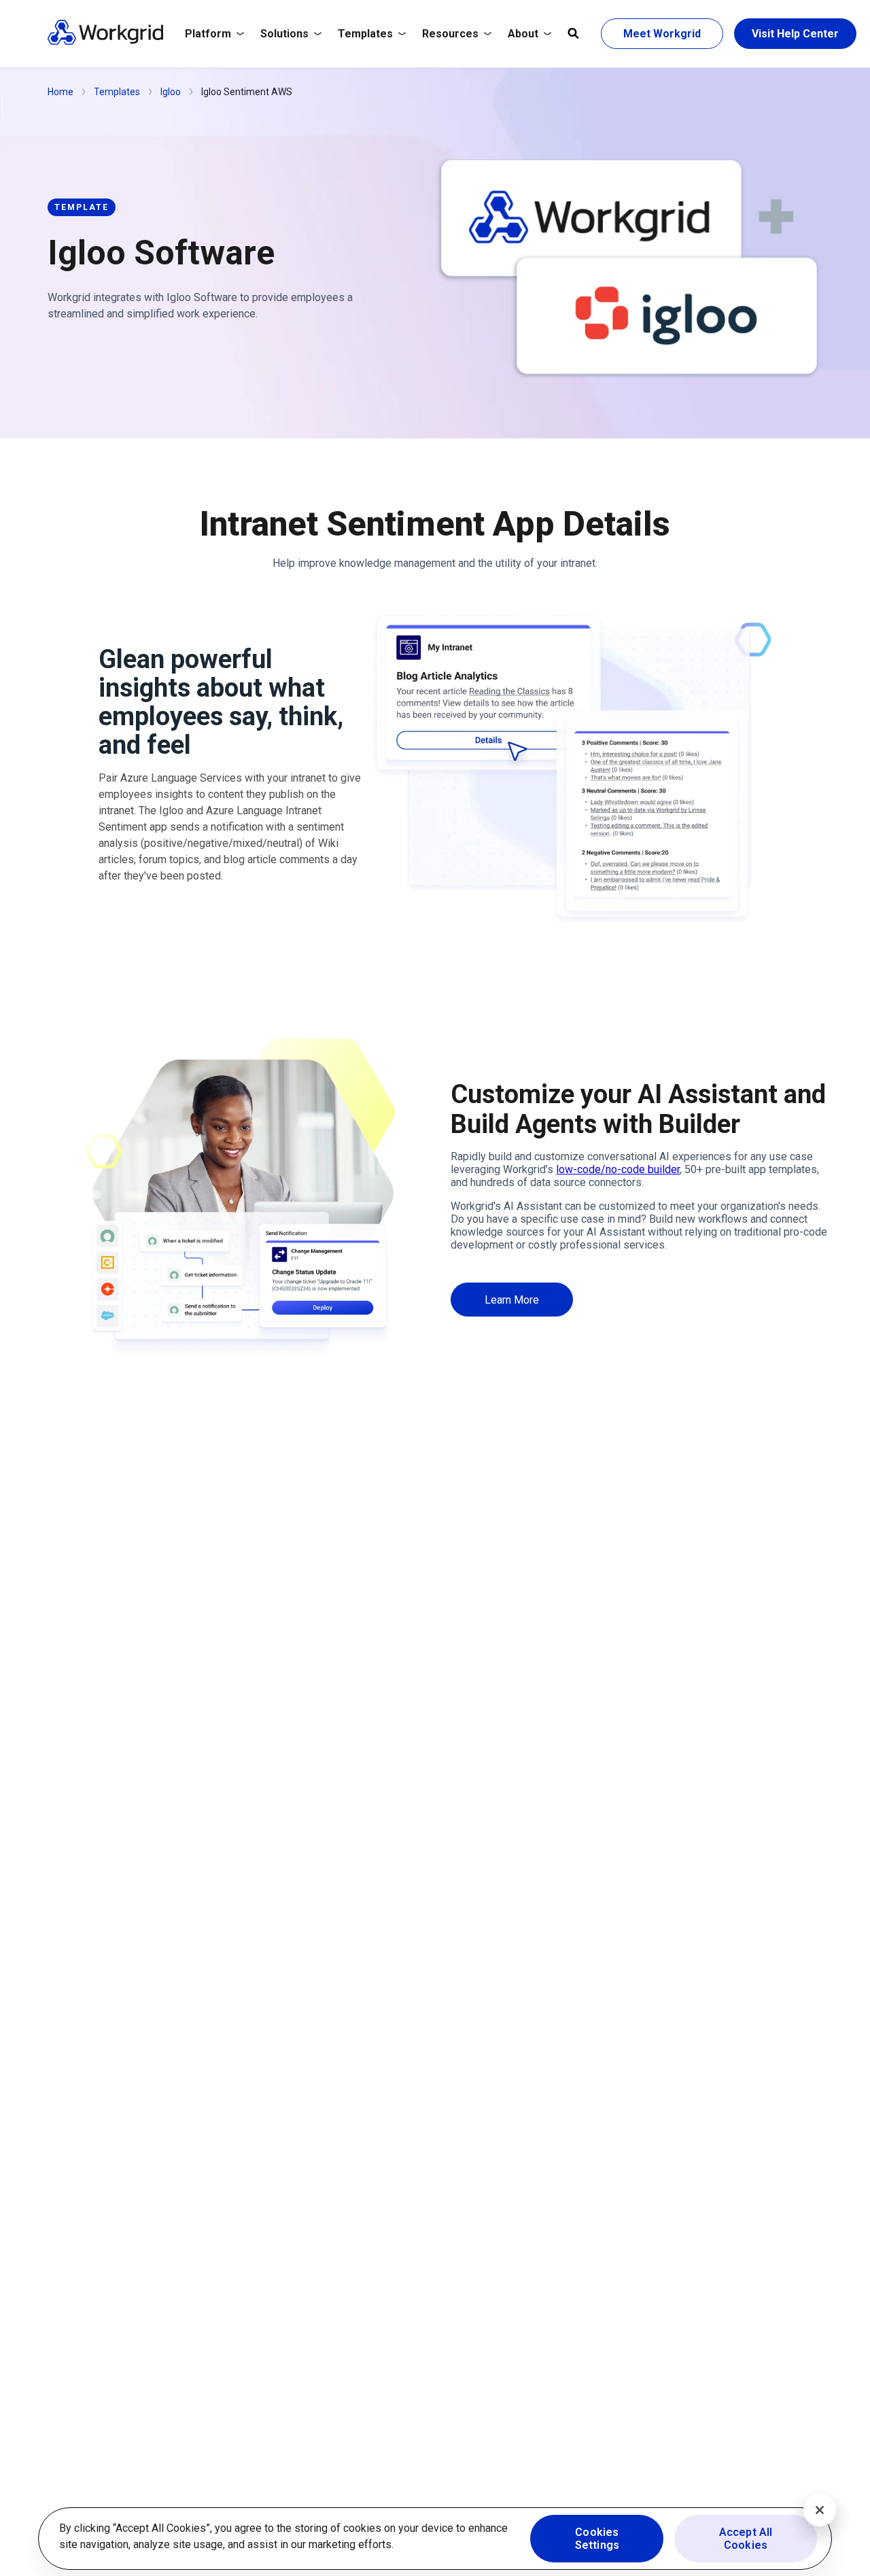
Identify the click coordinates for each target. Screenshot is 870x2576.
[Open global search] (573, 34)
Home (60, 92)
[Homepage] (105, 42)
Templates (365, 34)
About (523, 34)
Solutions (284, 34)
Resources (450, 34)
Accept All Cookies (746, 2539)
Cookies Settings (597, 2539)
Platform (208, 34)
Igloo (171, 92)
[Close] (820, 2510)
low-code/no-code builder (618, 1169)
